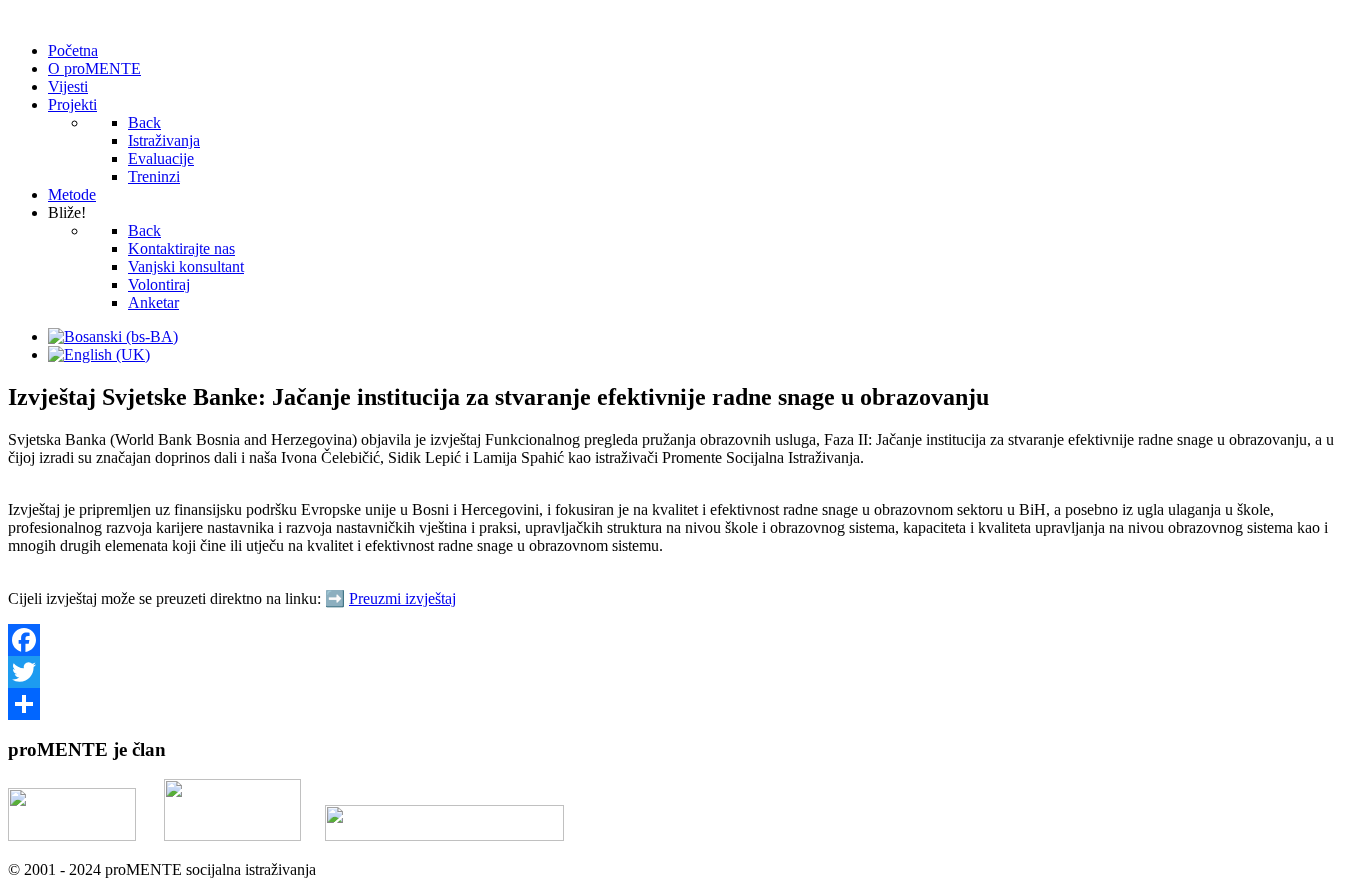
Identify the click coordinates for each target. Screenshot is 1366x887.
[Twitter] (683, 672)
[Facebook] (683, 640)
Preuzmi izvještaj (402, 598)
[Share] (683, 704)
